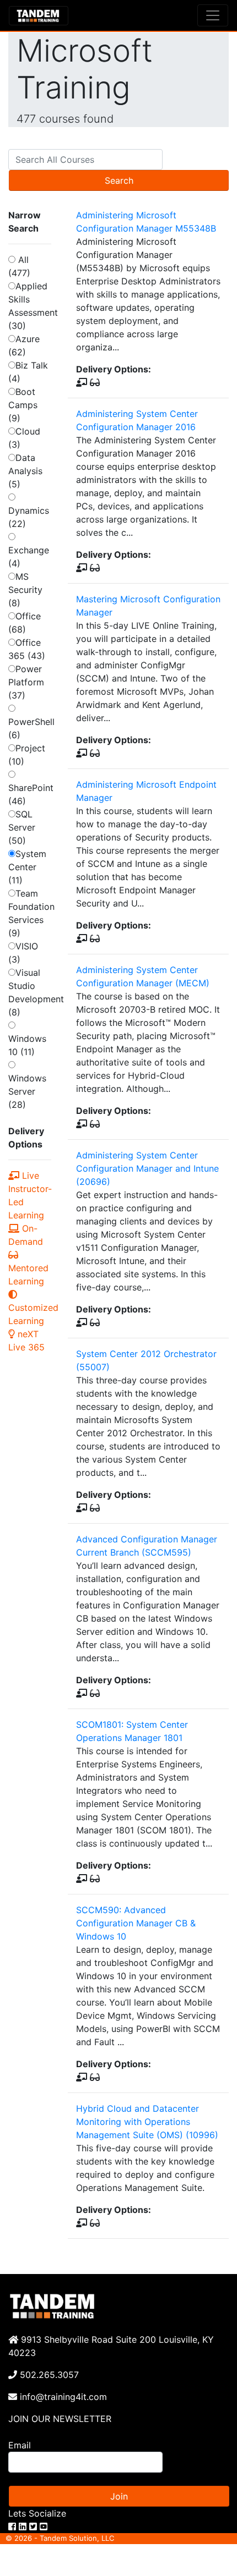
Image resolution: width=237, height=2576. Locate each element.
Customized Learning (33, 1314)
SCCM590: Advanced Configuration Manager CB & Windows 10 (136, 1923)
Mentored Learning (28, 1275)
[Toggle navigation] (213, 15)
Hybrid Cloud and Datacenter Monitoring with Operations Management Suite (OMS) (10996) (147, 2122)
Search (119, 180)
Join (119, 2496)
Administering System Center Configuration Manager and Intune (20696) (147, 1168)
